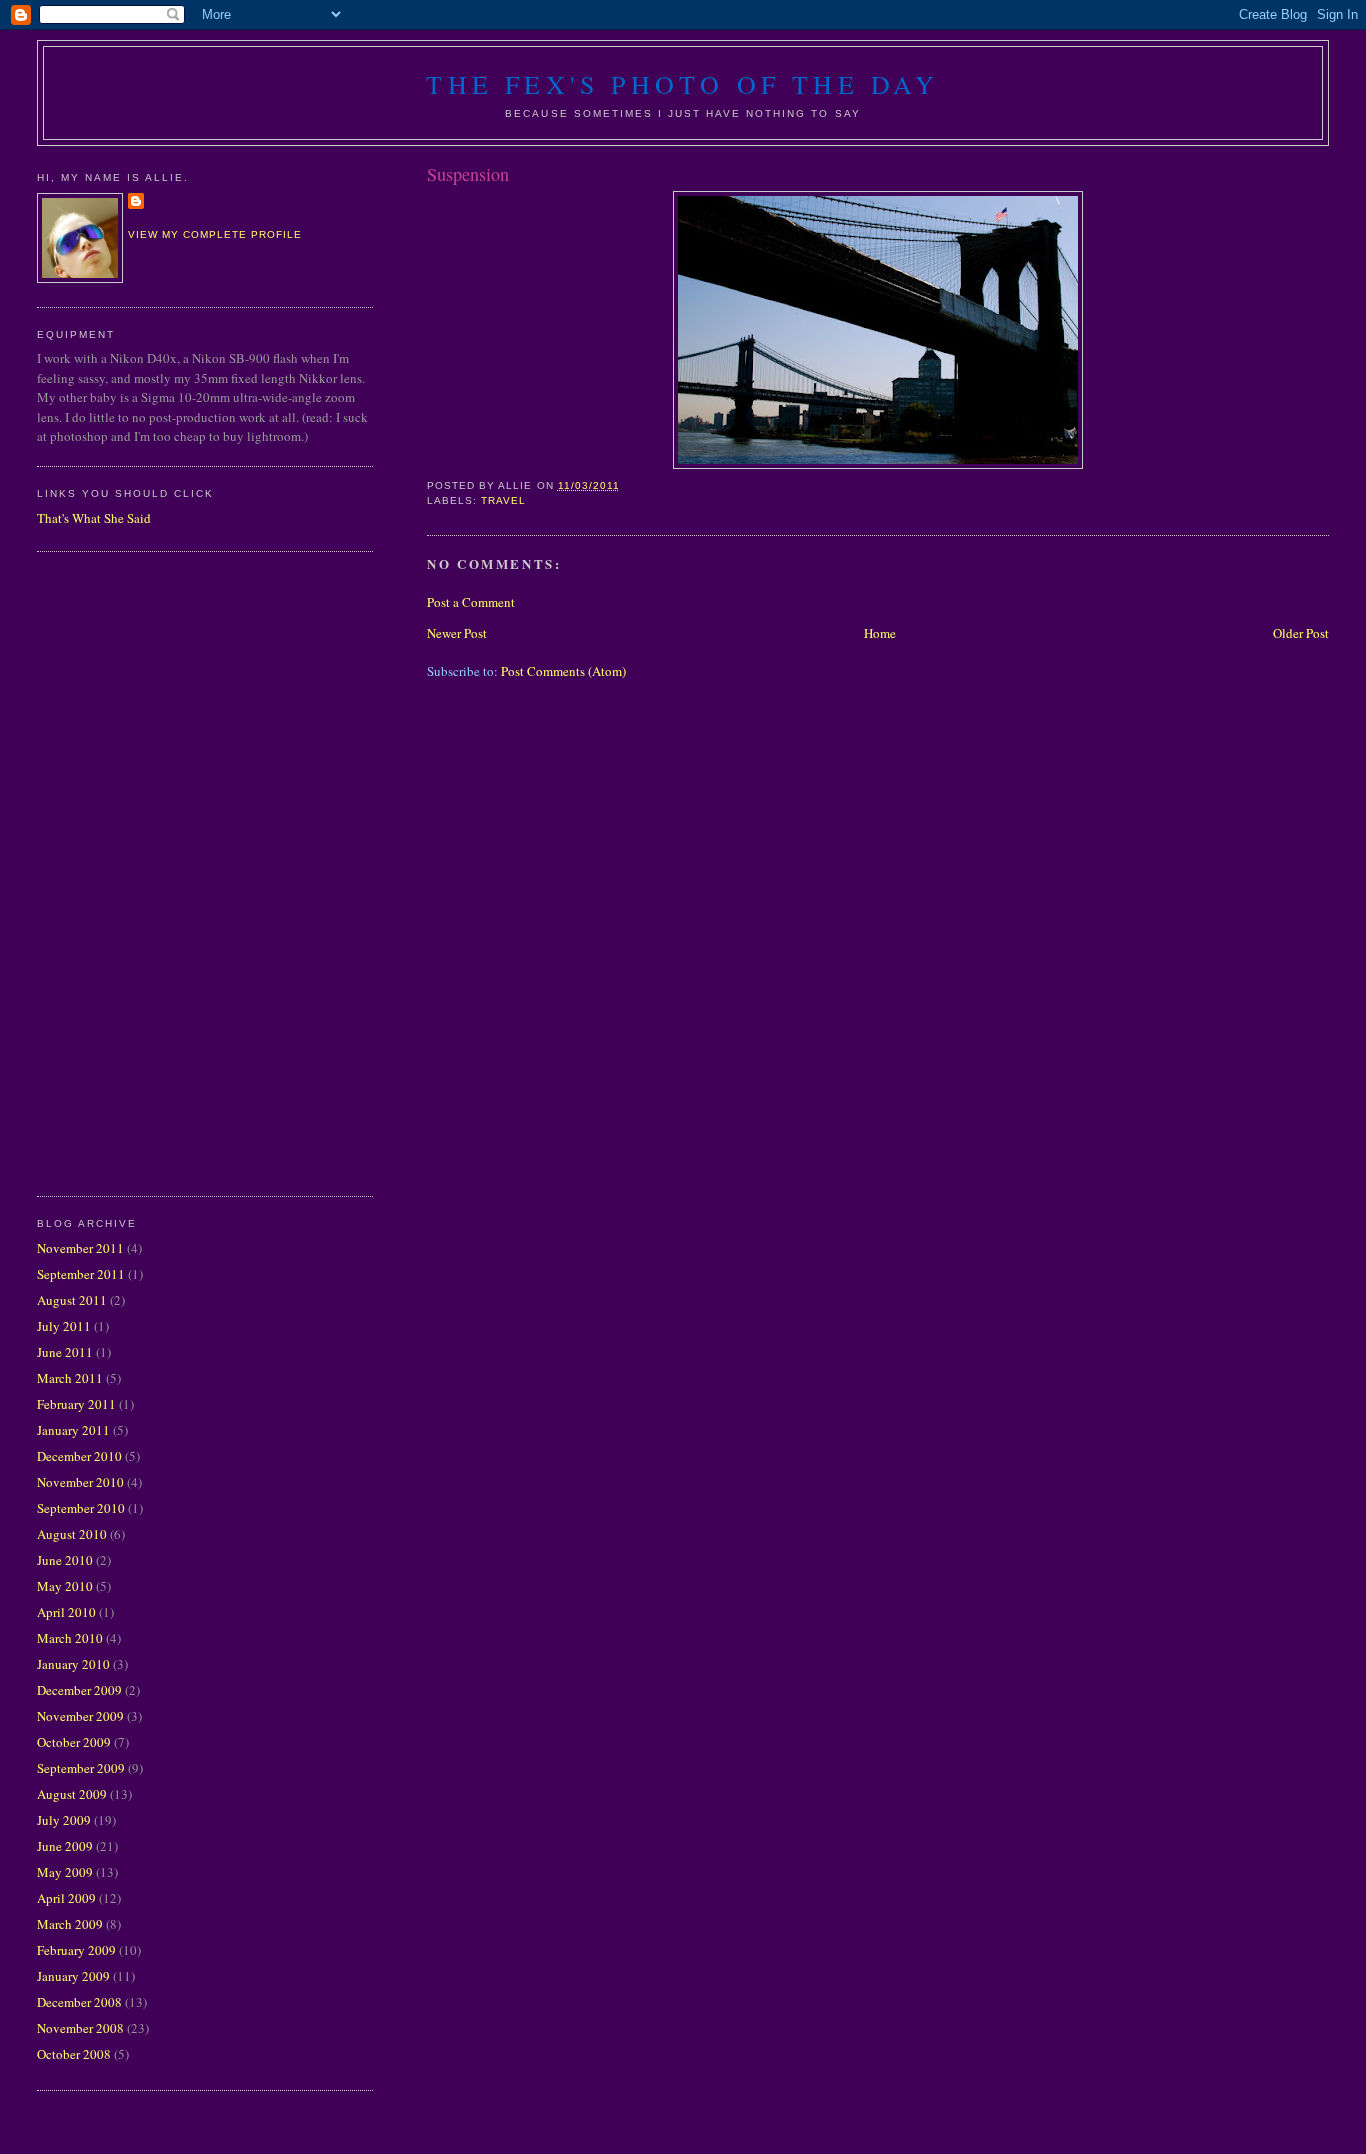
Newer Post (457, 633)
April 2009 (66, 1898)
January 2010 (73, 1664)
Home (880, 633)
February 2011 (76, 1404)
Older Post (1301, 633)
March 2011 (70, 1378)
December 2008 (79, 2002)
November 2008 (80, 2028)
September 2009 (81, 1768)
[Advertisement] (117, 871)
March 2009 (70, 1924)
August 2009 (72, 1794)
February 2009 (76, 1950)
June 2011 (65, 1352)
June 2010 (65, 1560)
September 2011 (81, 1274)
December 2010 (79, 1456)
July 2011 (64, 1326)
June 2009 (65, 1846)
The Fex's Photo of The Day (682, 84)
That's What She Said (94, 518)
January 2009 (73, 1976)
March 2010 (70, 1638)
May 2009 (65, 1872)
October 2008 (74, 2054)
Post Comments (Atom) (563, 671)
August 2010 (72, 1534)
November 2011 (80, 1248)
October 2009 (74, 1742)
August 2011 (72, 1300)
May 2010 (65, 1586)
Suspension (468, 174)
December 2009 (79, 1690)
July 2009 (64, 1820)
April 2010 (66, 1612)
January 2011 (73, 1430)
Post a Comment (471, 602)
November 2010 (80, 1482)
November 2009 (80, 1716)
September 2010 (81, 1508)
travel (503, 500)
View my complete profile (215, 234)
